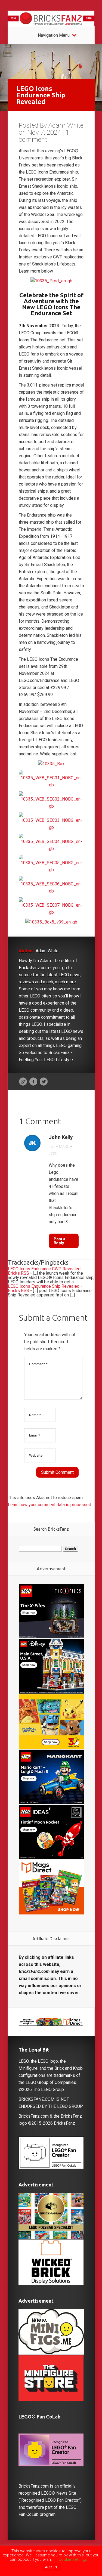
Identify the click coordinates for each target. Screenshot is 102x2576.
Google (23, 1082)
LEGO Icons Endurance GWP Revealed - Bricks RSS (46, 1271)
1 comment (44, 136)
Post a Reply (59, 1241)
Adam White (66, 125)
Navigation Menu (54, 35)
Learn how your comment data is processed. (50, 1505)
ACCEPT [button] (51, 2567)
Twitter (44, 1082)
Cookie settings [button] (73, 2559)
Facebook (33, 1082)
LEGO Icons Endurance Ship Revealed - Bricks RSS (45, 1288)
